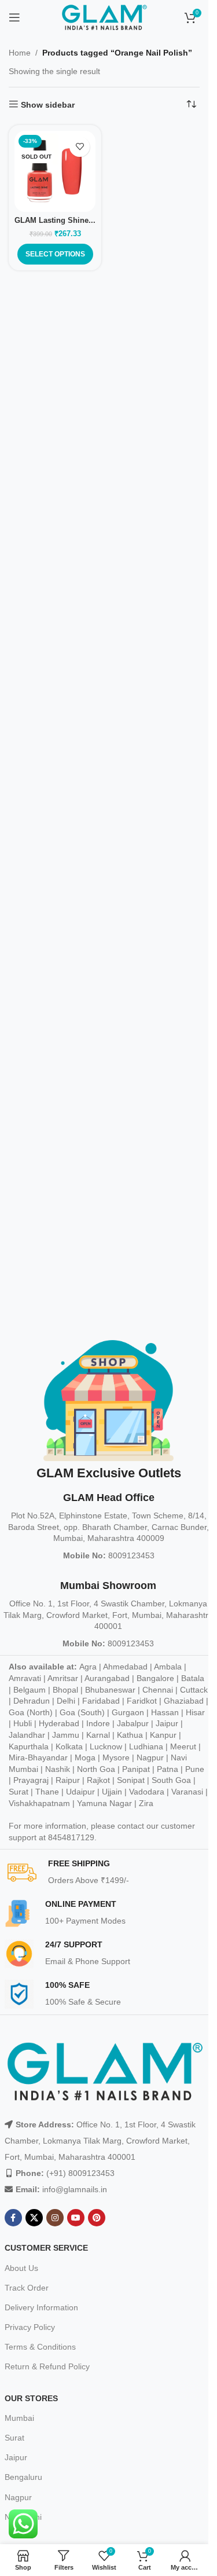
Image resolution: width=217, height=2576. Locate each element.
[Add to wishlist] (80, 147)
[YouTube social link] (76, 2218)
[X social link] (34, 2218)
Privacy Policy (30, 2327)
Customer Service (46, 2248)
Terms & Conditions (40, 2347)
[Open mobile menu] (14, 17)
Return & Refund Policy (47, 2366)
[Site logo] (104, 17)
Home (20, 53)
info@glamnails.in (75, 2189)
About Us (21, 2268)
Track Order (27, 2288)
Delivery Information (41, 2307)
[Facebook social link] (13, 2218)
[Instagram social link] (55, 2218)
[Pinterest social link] (97, 2218)
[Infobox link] (109, 1873)
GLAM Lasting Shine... (55, 221)
